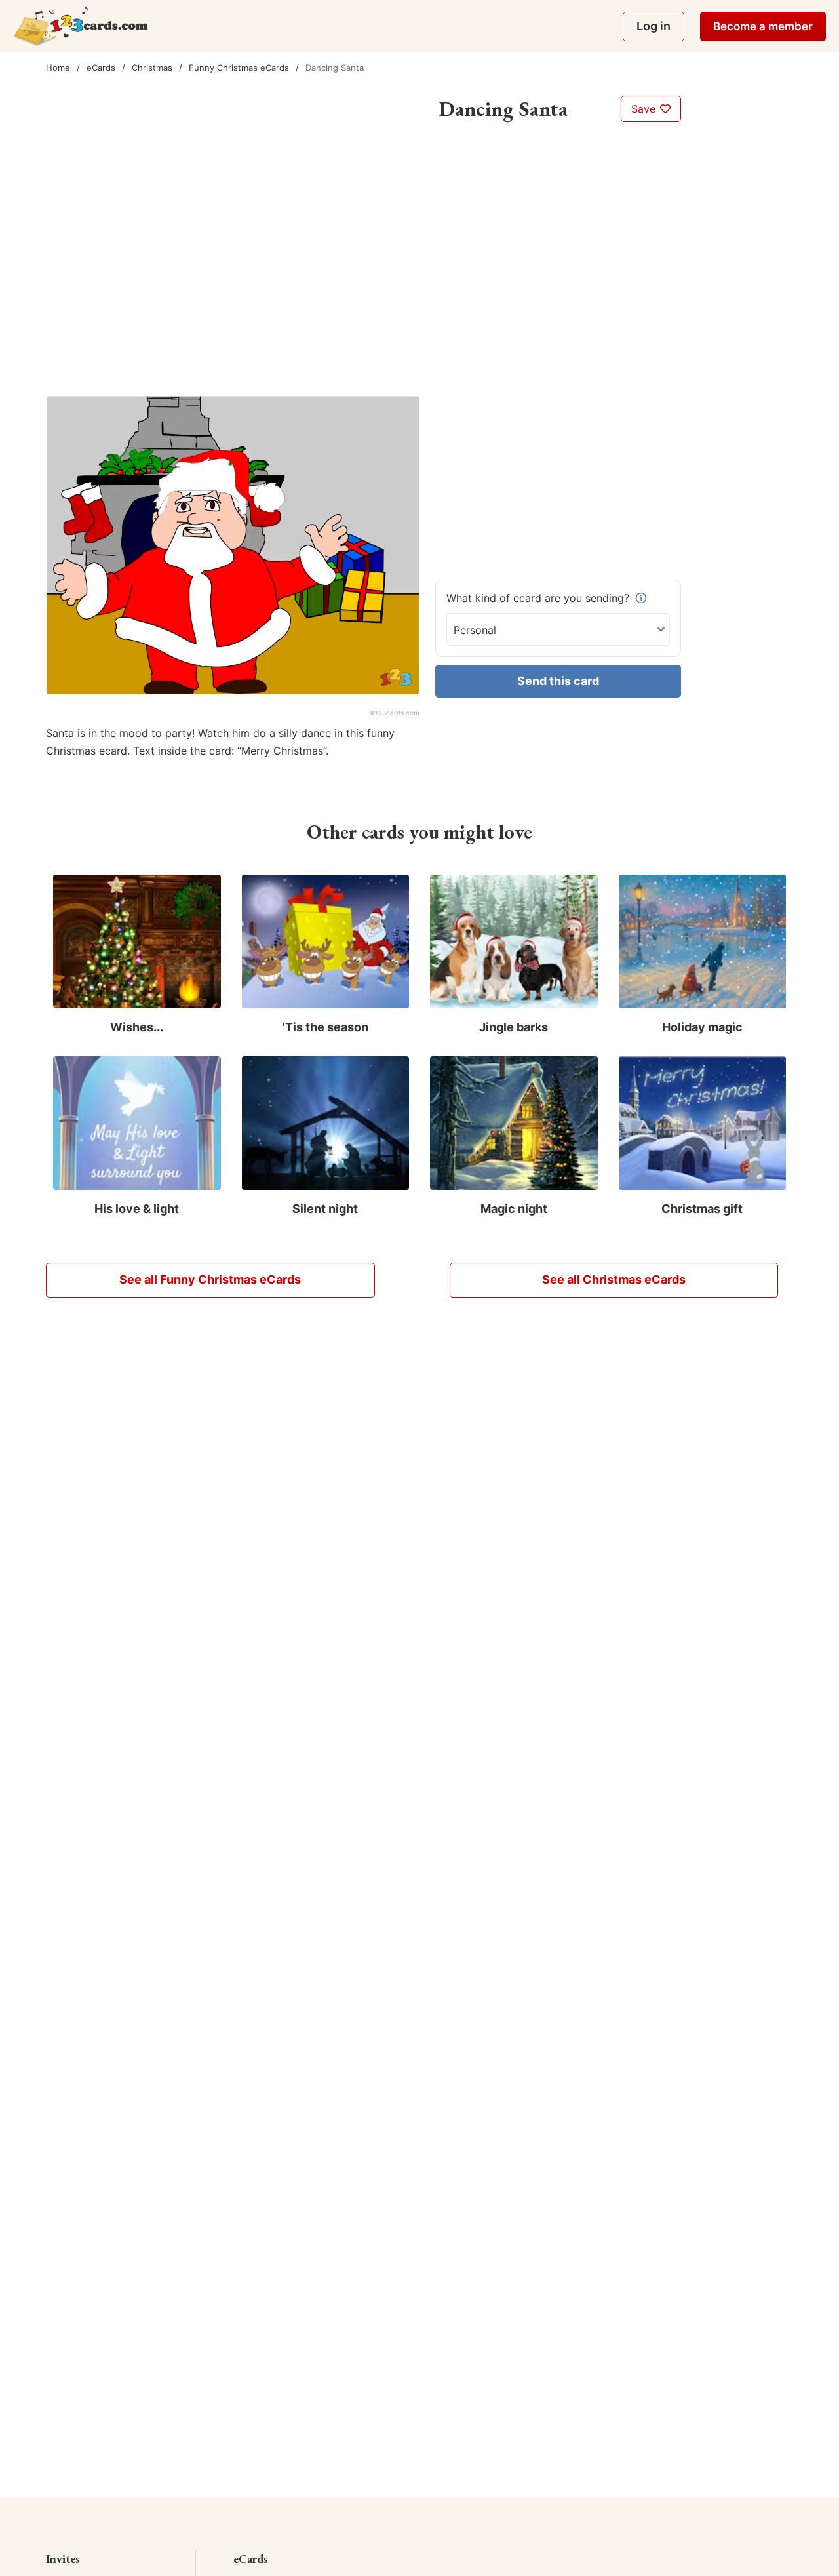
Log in (654, 26)
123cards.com (397, 713)
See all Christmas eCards (614, 1279)
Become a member (763, 26)
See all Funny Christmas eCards (210, 1279)
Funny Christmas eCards (239, 68)
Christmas (152, 68)
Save (645, 109)
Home (58, 68)
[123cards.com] (81, 26)
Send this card (558, 681)
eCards (101, 68)
